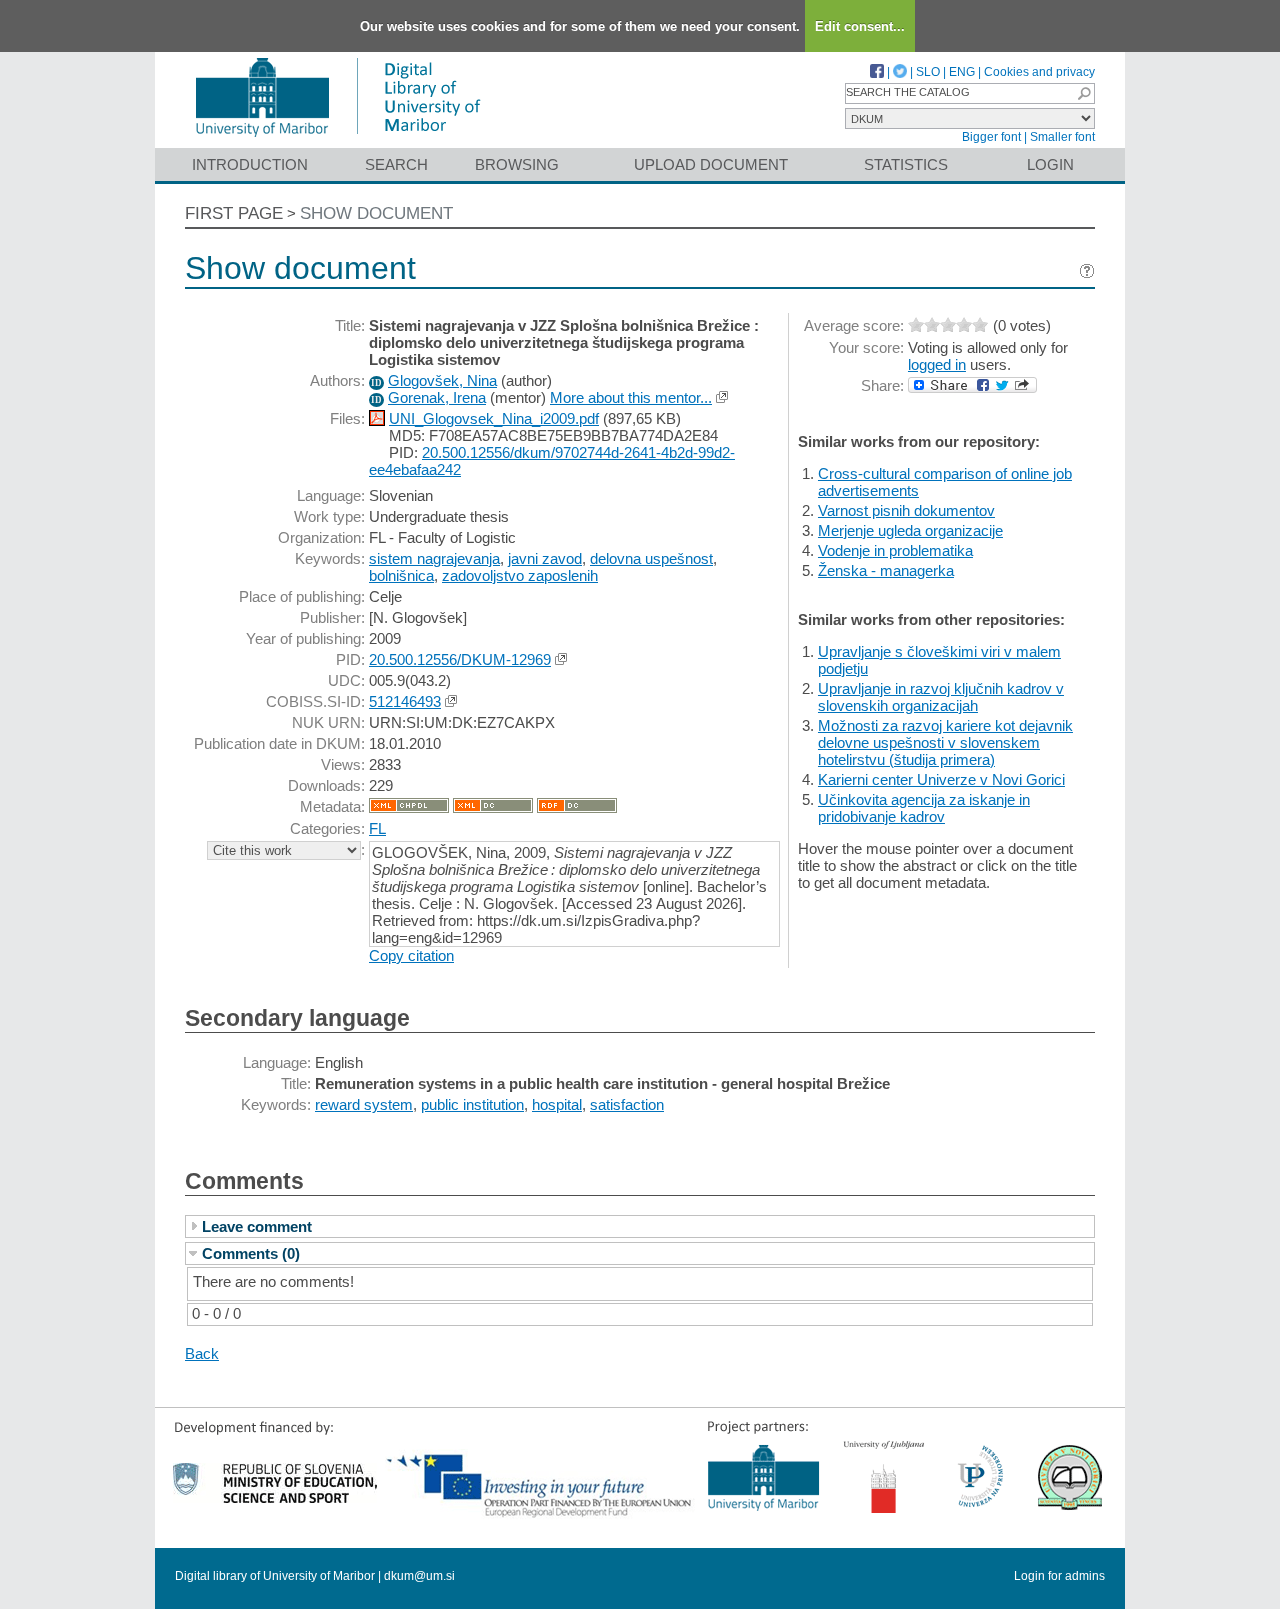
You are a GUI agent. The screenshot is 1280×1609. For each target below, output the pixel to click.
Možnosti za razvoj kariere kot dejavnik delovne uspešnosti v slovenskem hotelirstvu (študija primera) (945, 742)
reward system (364, 1104)
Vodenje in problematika (895, 550)
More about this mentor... (631, 397)
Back (202, 1353)
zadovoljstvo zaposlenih (520, 575)
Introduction (250, 164)
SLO (928, 72)
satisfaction (627, 1104)
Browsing (517, 164)
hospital (557, 1104)
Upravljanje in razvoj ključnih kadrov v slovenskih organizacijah (941, 697)
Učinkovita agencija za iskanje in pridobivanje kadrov (924, 808)
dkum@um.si (419, 1576)
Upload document (711, 164)
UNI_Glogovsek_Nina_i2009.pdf (494, 418)
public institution (472, 1104)
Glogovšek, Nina (442, 380)
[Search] (1084, 93)
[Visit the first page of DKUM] (337, 138)
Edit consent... (860, 26)
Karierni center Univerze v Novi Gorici (941, 779)
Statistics (906, 164)
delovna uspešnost (651, 558)
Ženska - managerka (886, 570)
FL (377, 828)
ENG (962, 72)
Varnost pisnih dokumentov (906, 510)
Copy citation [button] (411, 955)
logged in (937, 364)
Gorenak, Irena (437, 397)
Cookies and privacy (1039, 72)
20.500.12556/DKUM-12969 (460, 659)
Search (396, 164)
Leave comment (257, 1226)
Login (1050, 164)
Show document (376, 213)
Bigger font (991, 137)
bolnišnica (401, 575)
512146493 (405, 701)
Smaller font (1062, 137)
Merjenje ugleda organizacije (910, 530)
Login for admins (1059, 1576)
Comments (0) (251, 1253)
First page (234, 213)
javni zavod (545, 558)
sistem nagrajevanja (434, 558)
